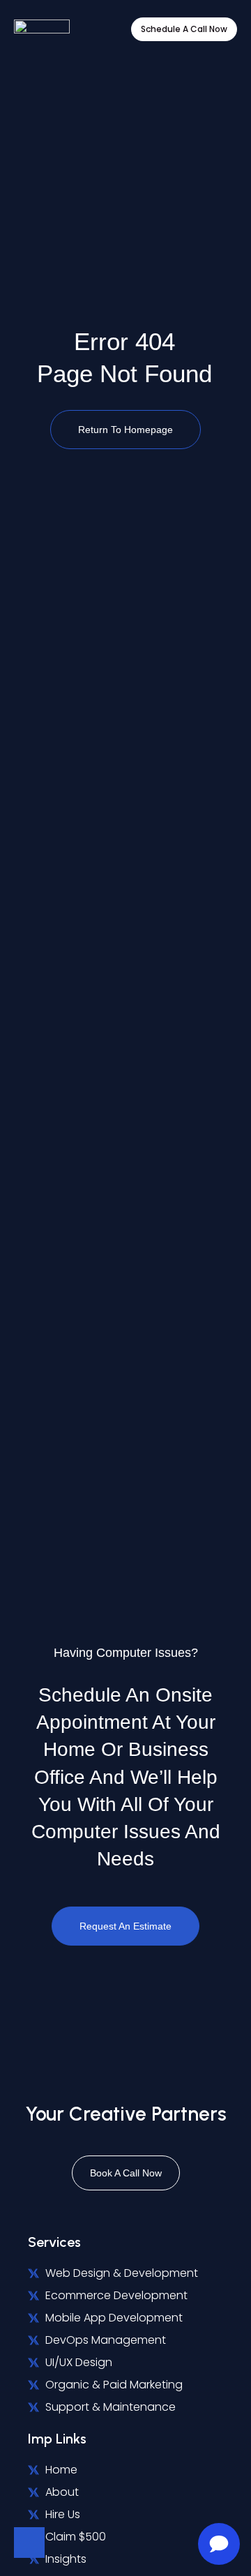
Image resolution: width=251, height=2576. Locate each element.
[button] (102, 30)
